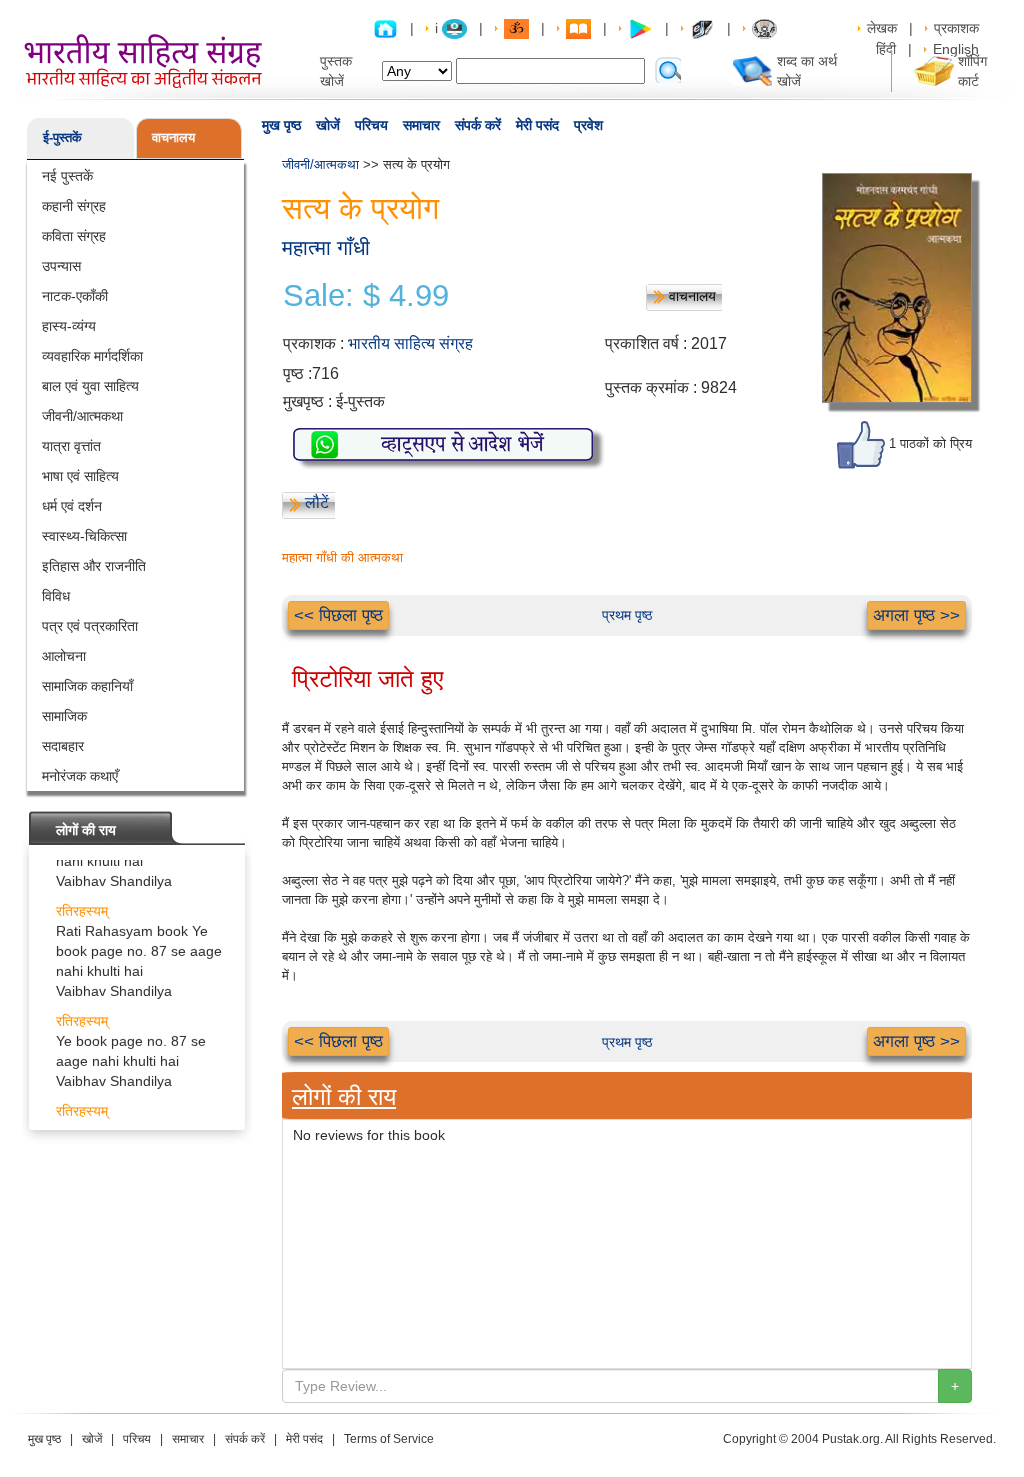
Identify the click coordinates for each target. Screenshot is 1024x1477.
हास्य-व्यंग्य (69, 326)
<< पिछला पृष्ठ (338, 615)
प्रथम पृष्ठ (627, 615)
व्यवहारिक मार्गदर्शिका (92, 356)
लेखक (882, 28)
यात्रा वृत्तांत (71, 446)
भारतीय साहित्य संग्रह (410, 343)
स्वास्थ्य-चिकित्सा (84, 536)
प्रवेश (588, 125)
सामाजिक (64, 716)
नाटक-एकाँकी (75, 296)
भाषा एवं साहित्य (80, 476)
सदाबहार (63, 746)
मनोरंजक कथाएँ (80, 776)
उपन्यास (61, 266)
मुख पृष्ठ (281, 125)
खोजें (328, 125)
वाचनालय (173, 137)
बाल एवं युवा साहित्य (90, 386)
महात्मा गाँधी (326, 247)
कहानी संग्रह (74, 206)
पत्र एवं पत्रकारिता (90, 626)
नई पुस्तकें (67, 176)
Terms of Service (389, 1439)
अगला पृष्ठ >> (916, 615)
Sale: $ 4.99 (366, 296)
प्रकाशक (956, 28)
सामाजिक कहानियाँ (87, 686)
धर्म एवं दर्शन (72, 506)
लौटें (317, 502)
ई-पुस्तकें (62, 137)
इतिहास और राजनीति (94, 566)
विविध (56, 596)
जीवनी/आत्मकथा (82, 416)
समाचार (421, 125)
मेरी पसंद (537, 125)
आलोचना (64, 656)
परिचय (371, 125)
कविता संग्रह (74, 236)
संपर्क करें (478, 125)
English (956, 49)
